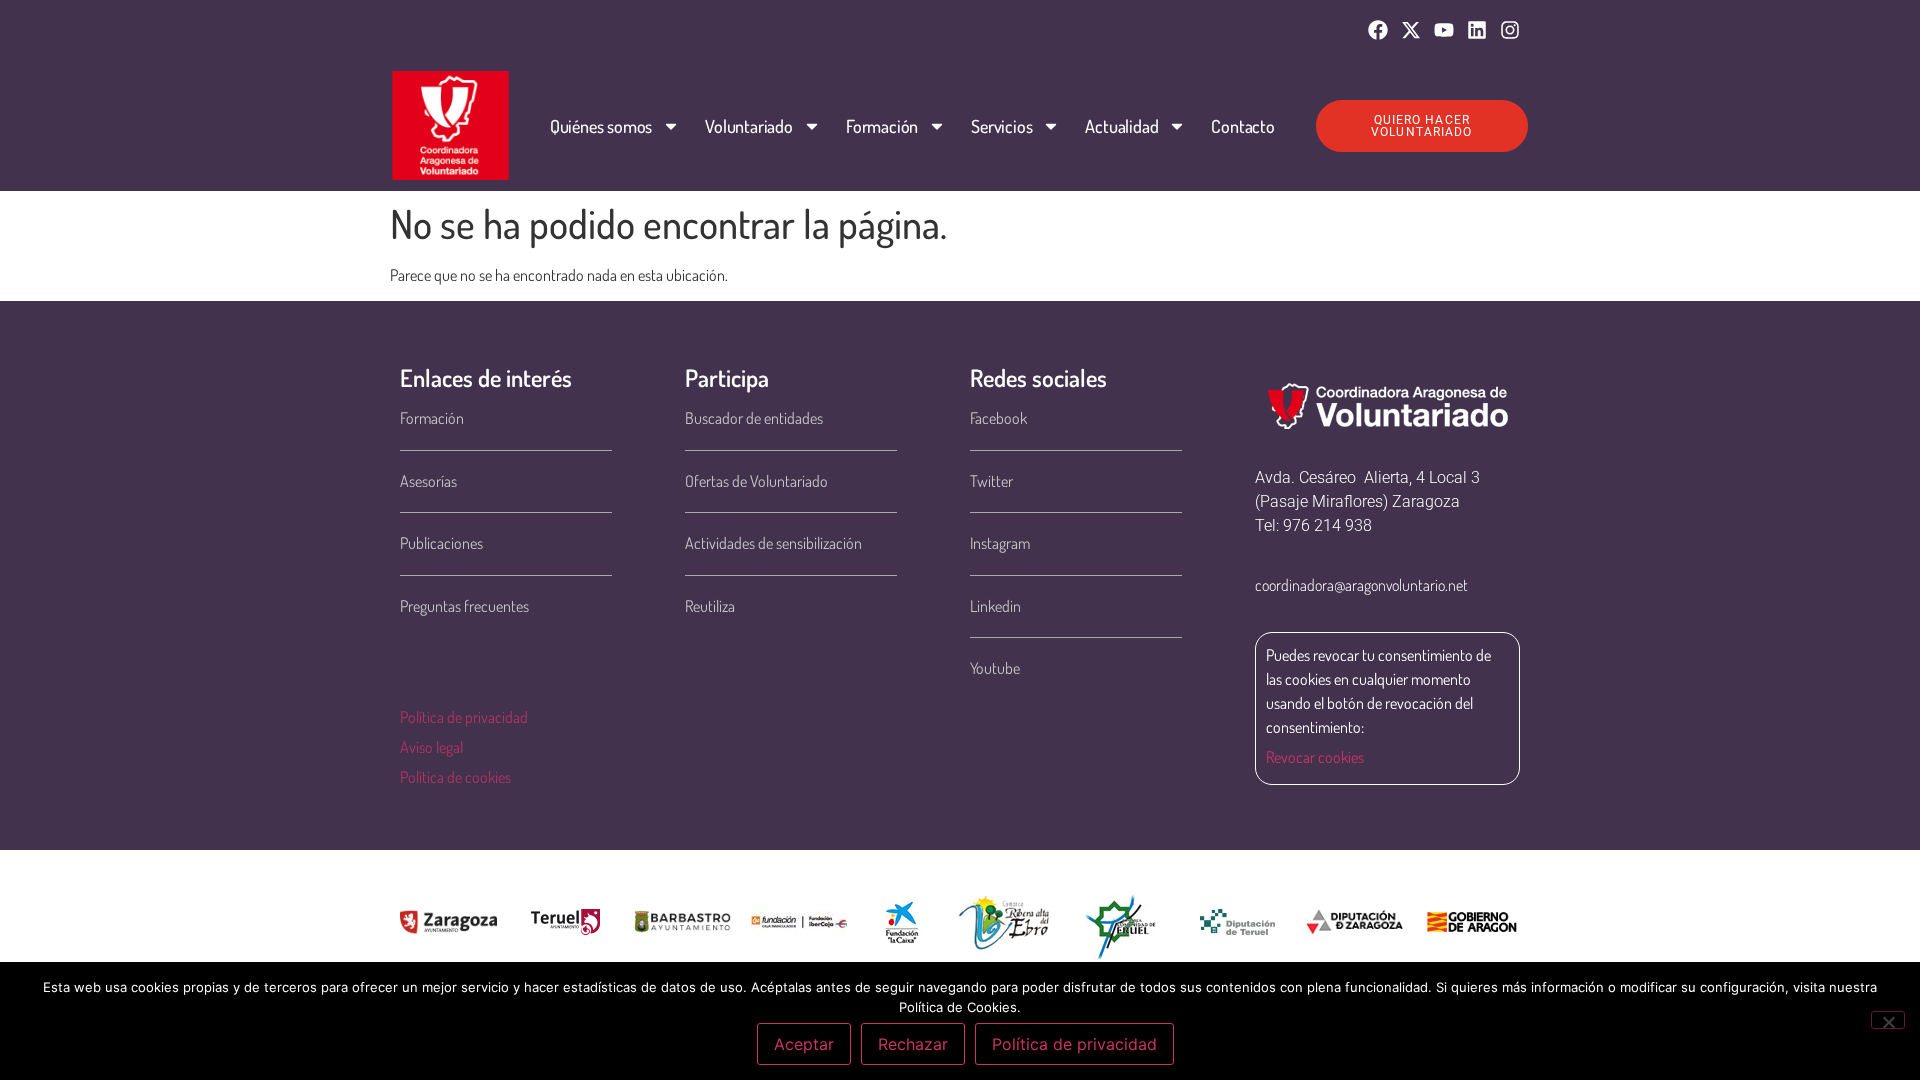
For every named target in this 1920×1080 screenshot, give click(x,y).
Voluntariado (749, 126)
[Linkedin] (1477, 30)
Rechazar (913, 1044)
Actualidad (1121, 126)
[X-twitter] (1411, 30)
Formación (882, 126)
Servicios (1001, 126)
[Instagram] (1510, 30)
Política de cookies (455, 777)
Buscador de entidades (754, 418)
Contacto (1242, 126)
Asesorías (428, 481)
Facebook (998, 418)
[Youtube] (1444, 30)
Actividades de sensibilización (773, 543)
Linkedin (995, 606)
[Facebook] (1378, 30)
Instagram (1000, 543)
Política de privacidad (464, 717)
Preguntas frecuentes (464, 606)
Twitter (991, 481)
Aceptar (804, 1044)
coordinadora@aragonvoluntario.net (1361, 585)
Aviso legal (431, 747)
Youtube (995, 668)
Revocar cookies (1315, 757)
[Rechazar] (1888, 1020)
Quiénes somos (601, 126)
